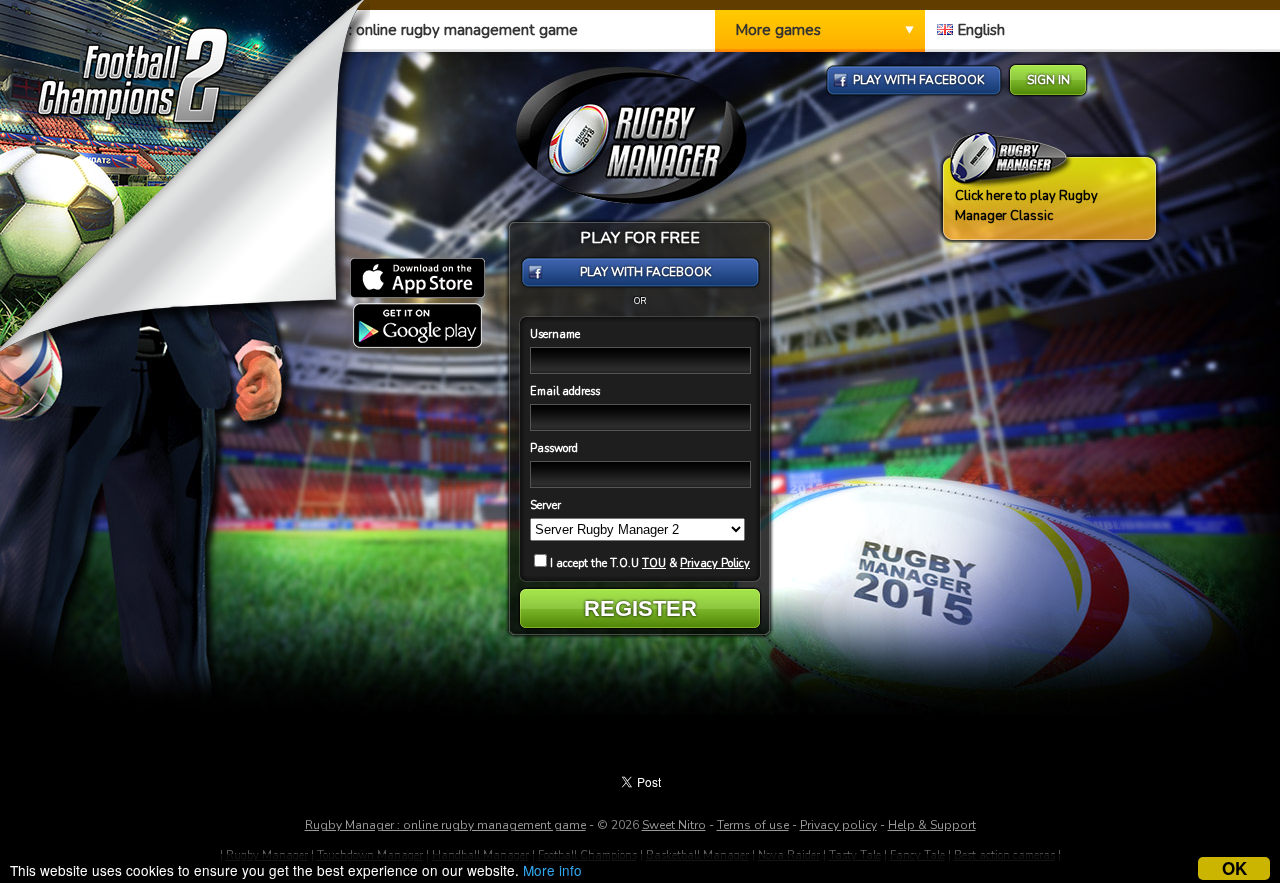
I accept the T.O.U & (650, 563)
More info (552, 870)
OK (1234, 868)
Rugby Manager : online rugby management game (445, 825)
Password (554, 448)
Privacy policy (838, 825)
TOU (654, 563)
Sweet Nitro (674, 825)
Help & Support (932, 825)
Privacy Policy (715, 563)
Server (545, 505)
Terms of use (753, 825)
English (979, 30)
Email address (565, 391)
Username (555, 334)
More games (778, 30)
